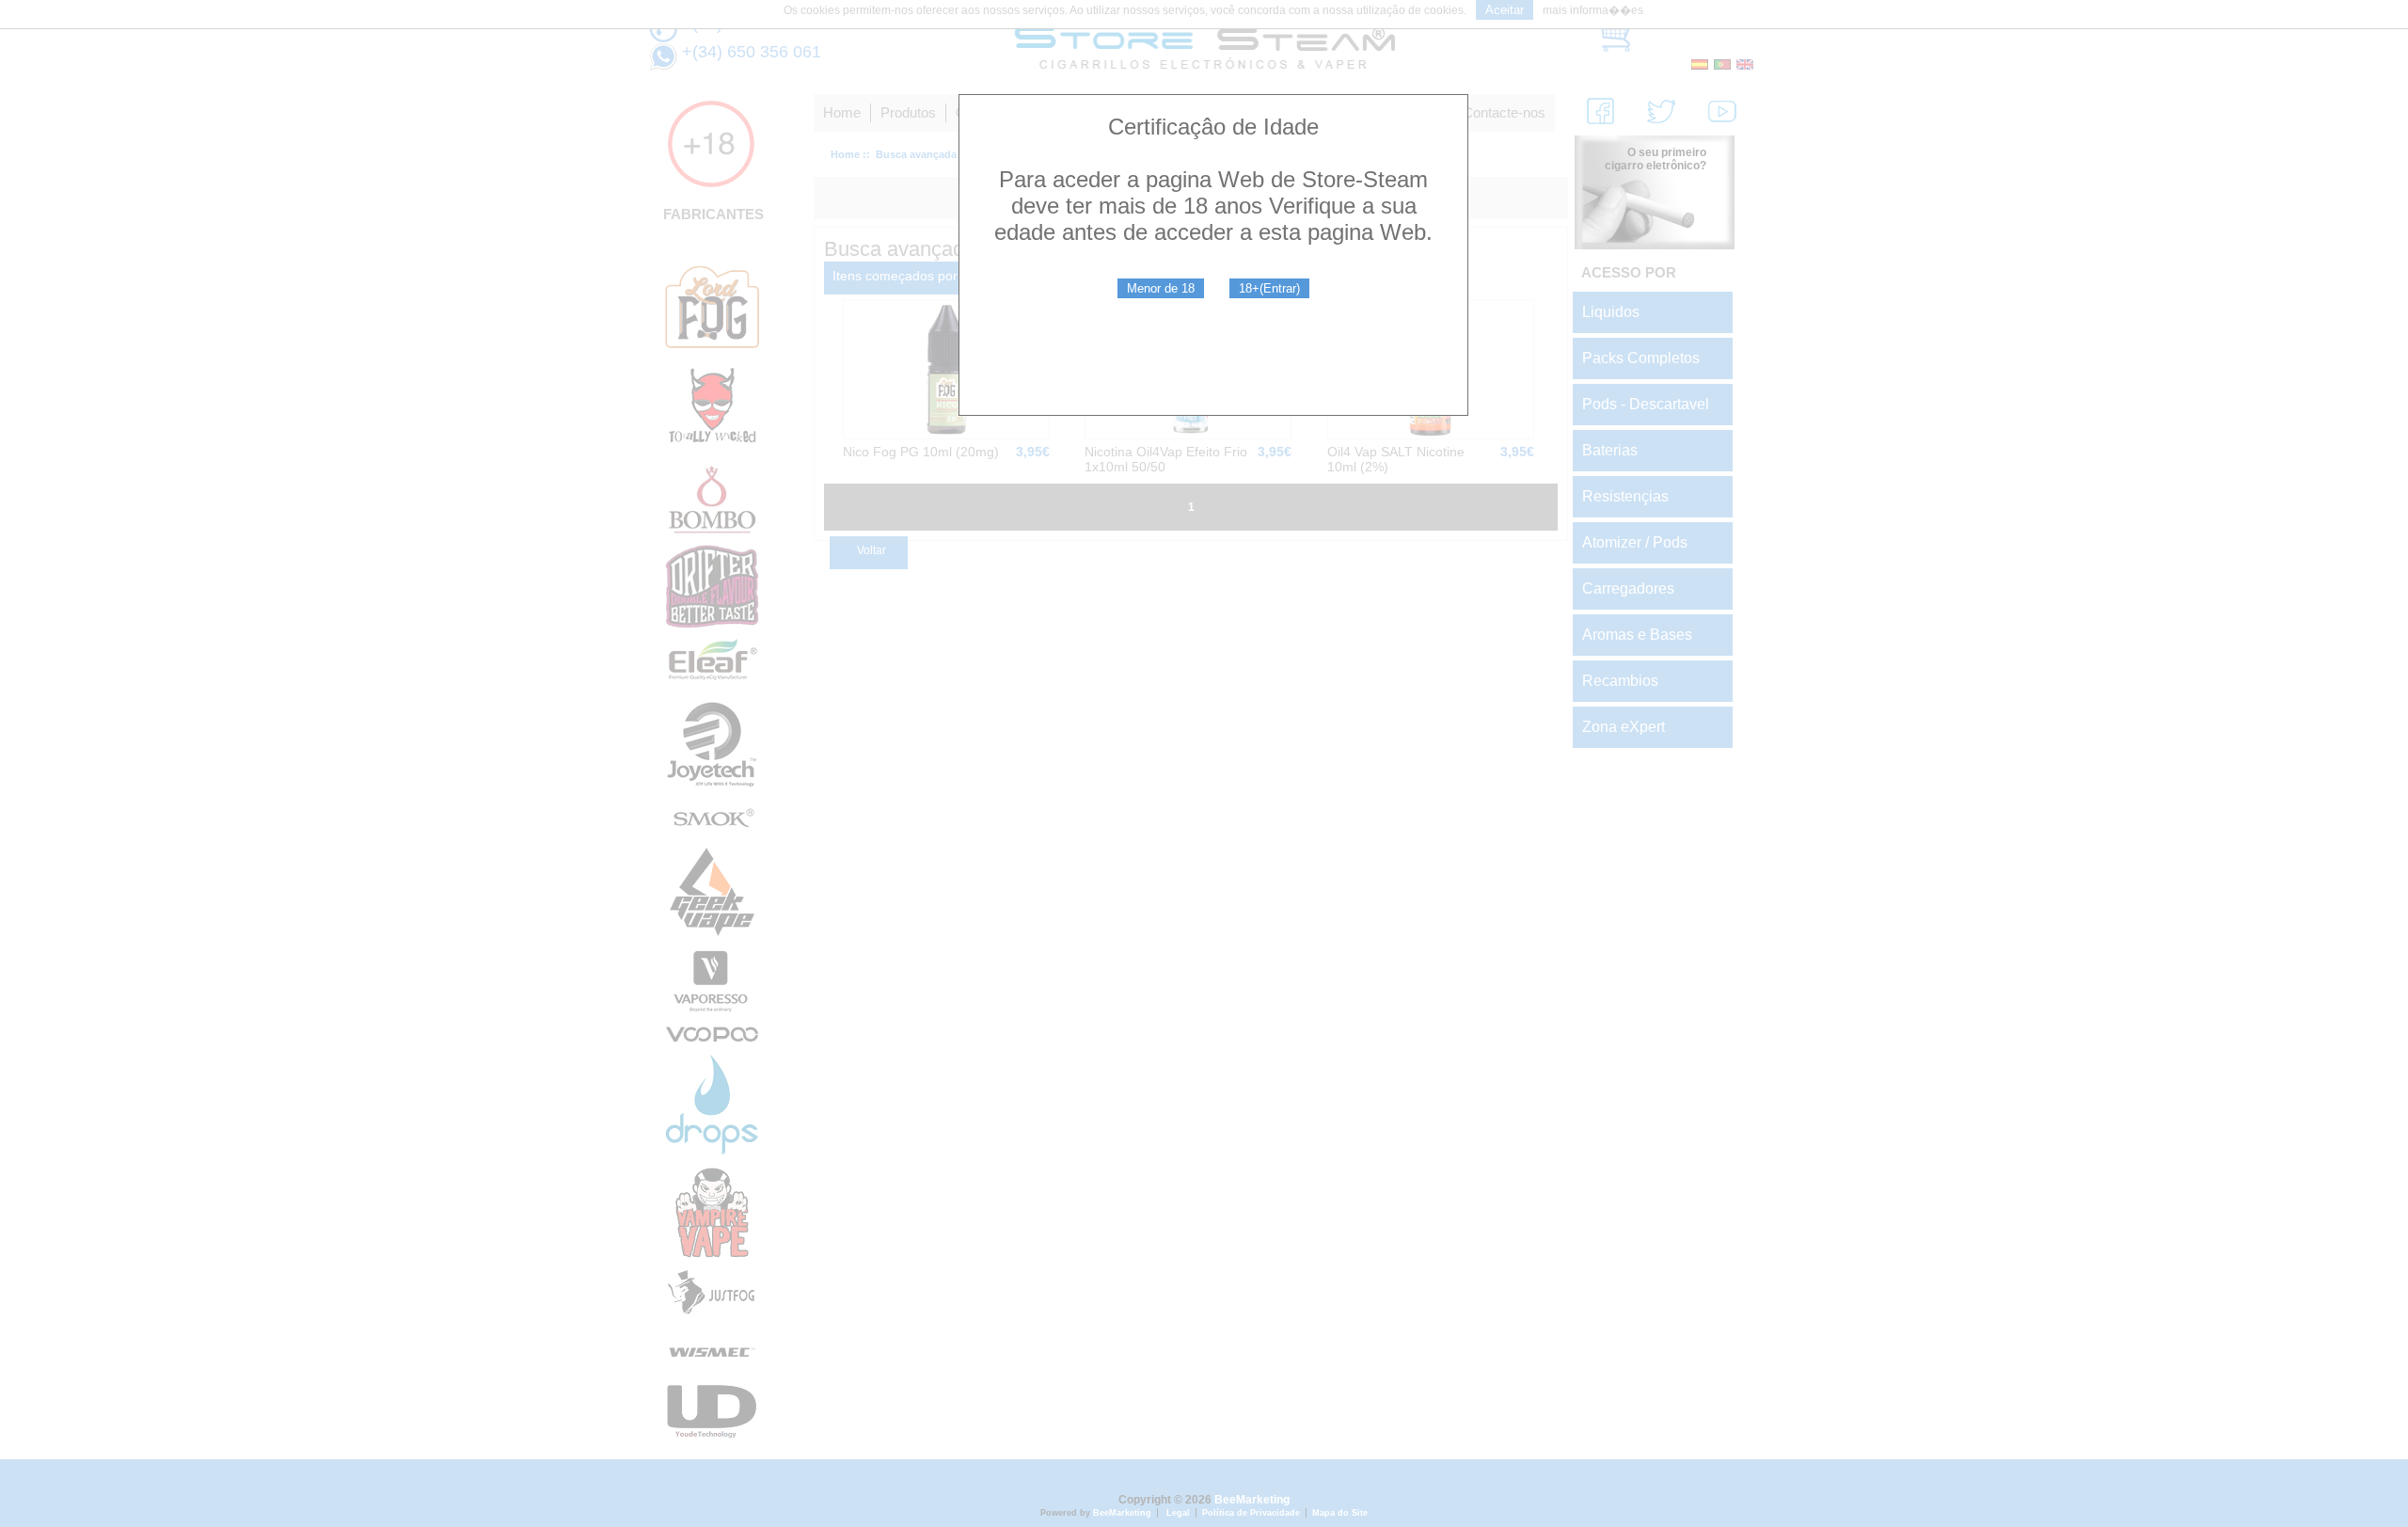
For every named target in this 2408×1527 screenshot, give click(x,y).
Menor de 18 (1161, 288)
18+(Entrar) (1269, 288)
